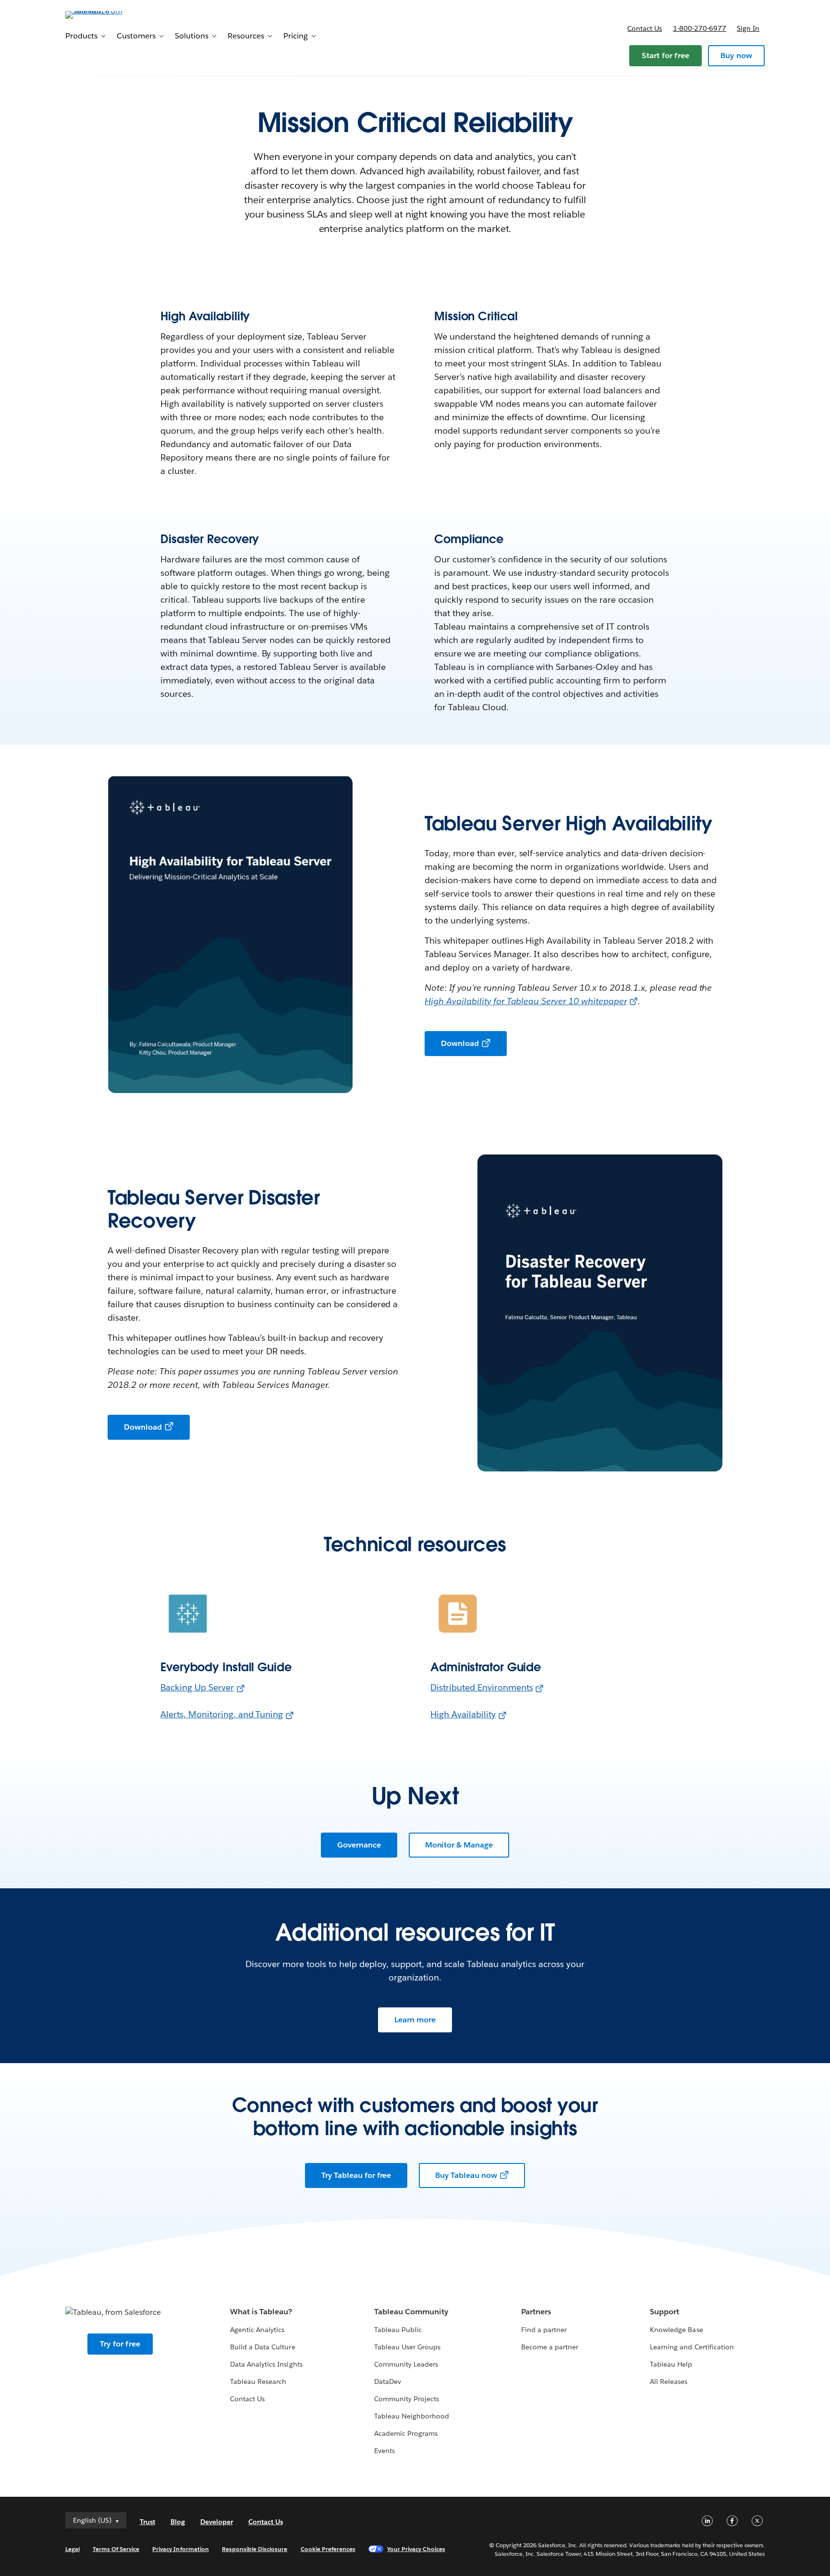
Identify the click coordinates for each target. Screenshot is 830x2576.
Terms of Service (116, 2549)
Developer (217, 2522)
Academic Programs (406, 2433)
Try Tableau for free (356, 2175)
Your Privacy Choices (416, 2549)
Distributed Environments (482, 1687)
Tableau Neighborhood (412, 2416)
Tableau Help (671, 2364)
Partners (536, 2312)
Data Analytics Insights (266, 2364)
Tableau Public (398, 2330)
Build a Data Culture (262, 2347)
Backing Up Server (197, 1687)
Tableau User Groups (407, 2347)
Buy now (736, 55)
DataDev (388, 2382)
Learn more (415, 2020)
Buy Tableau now (466, 2175)
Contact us (645, 28)
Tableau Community (411, 2312)
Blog (178, 2522)
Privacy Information (181, 2549)
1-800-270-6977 (700, 28)
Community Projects (407, 2399)
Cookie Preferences (328, 2549)
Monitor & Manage (459, 1845)
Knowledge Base (676, 2330)
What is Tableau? (261, 2312)
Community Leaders (406, 2364)
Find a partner (544, 2330)
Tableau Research (258, 2382)
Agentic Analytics (257, 2330)
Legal (73, 2549)
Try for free (120, 2344)
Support (665, 2312)
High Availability (463, 1714)
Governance (359, 1845)
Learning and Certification (692, 2347)
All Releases (669, 2382)
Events (384, 2451)
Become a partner (550, 2347)
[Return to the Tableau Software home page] (106, 14)
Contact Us (247, 2399)
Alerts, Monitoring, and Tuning (222, 1714)
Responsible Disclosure (255, 2549)
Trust (147, 2522)
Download (460, 1043)
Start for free (665, 55)
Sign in (748, 28)
